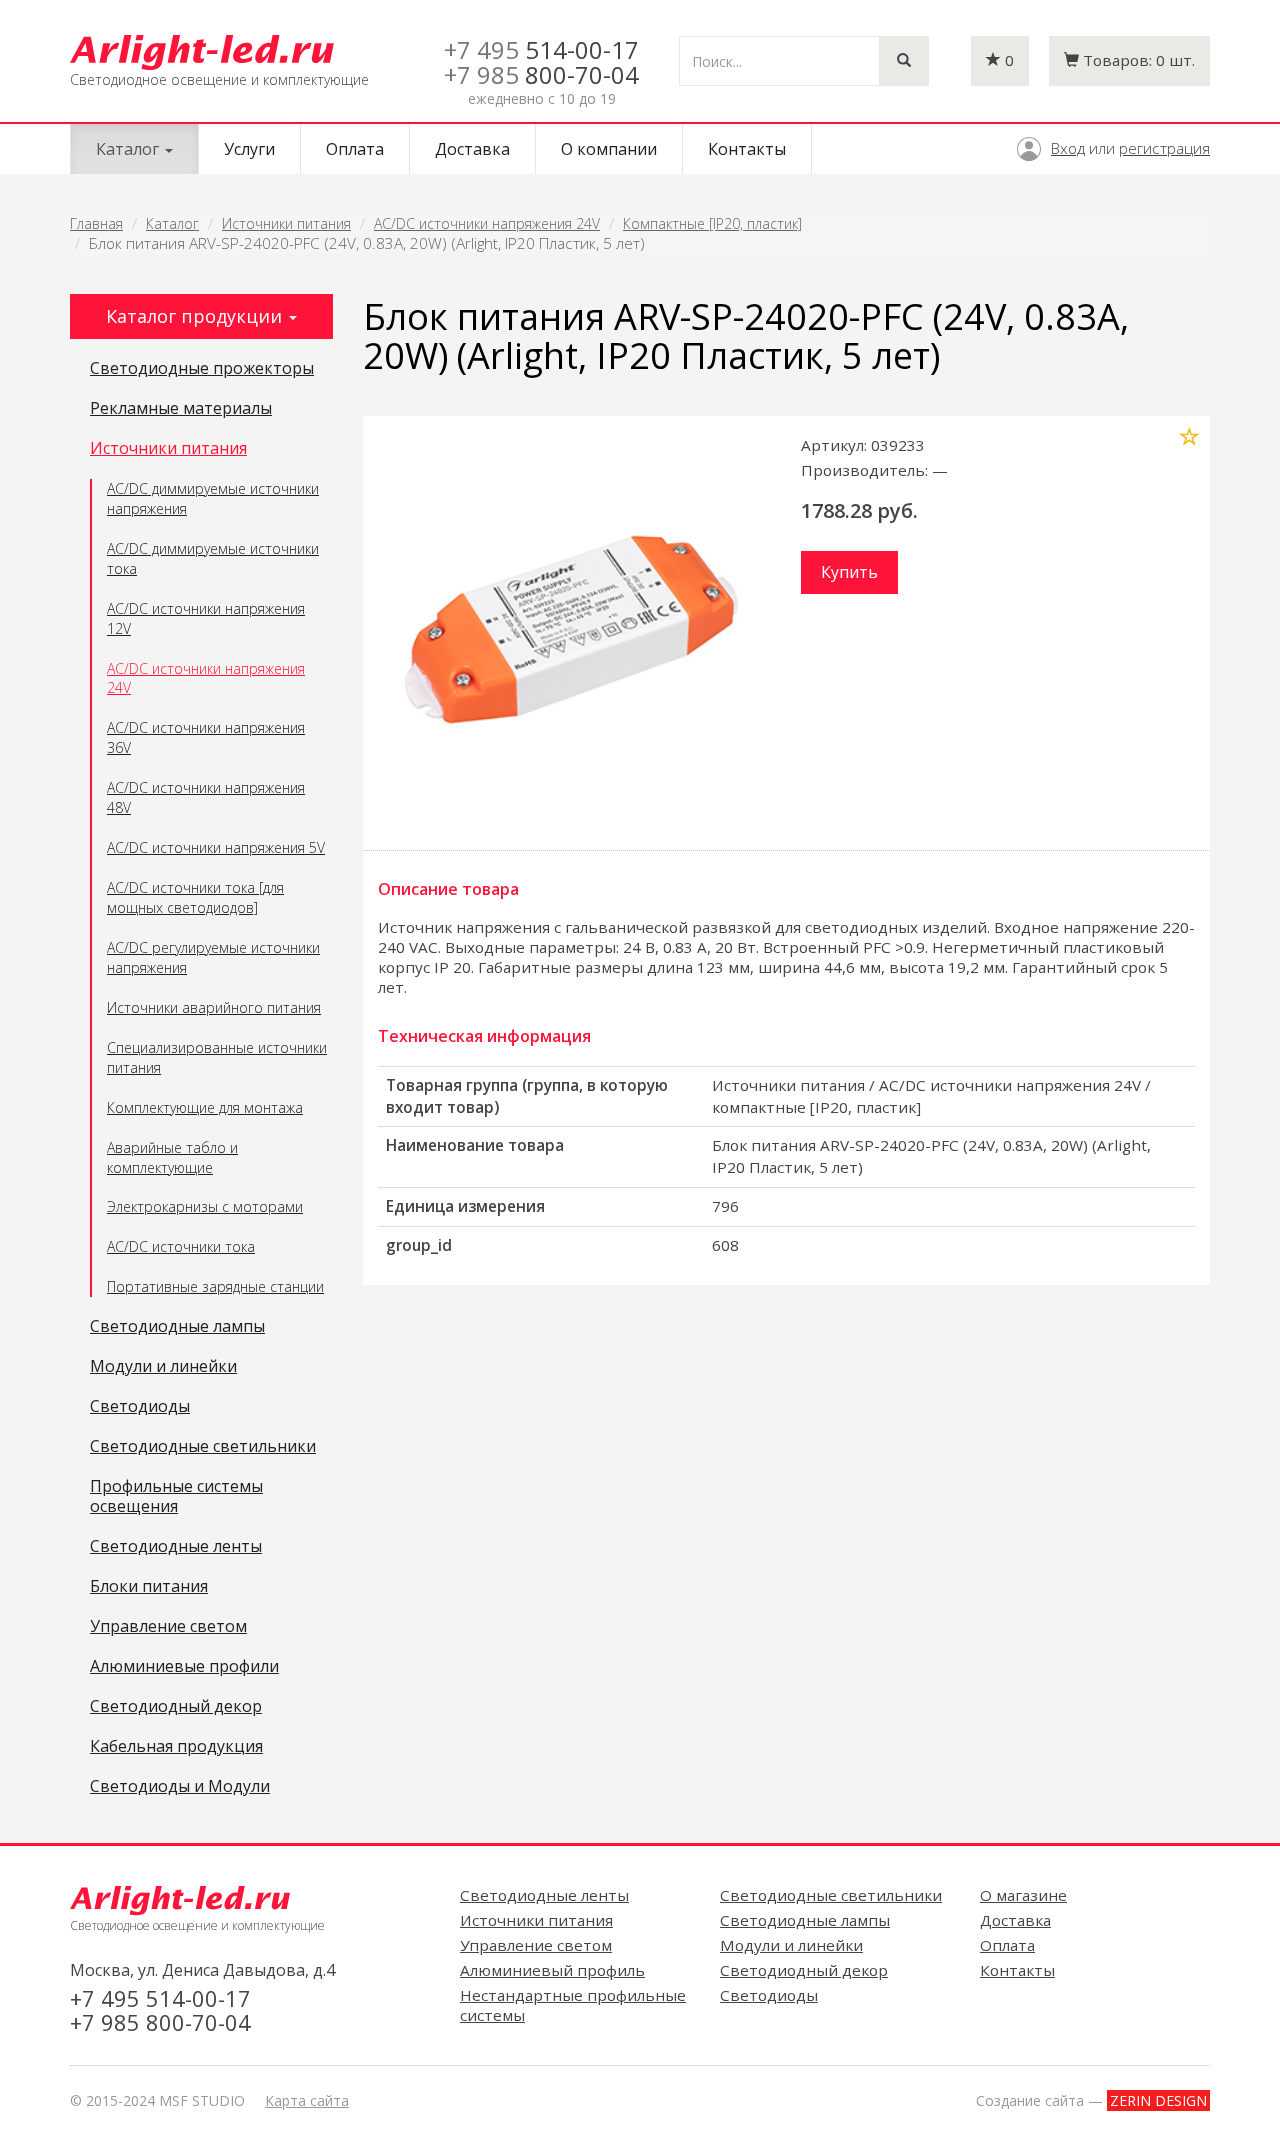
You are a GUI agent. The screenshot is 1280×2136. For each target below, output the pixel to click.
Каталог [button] (129, 149)
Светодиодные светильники (203, 1447)
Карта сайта (307, 2100)
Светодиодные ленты (176, 1547)
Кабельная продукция (176, 1747)
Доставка (472, 149)
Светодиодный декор (176, 1707)
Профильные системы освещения (176, 1497)
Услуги (249, 149)
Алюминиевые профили (184, 1667)
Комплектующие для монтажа (205, 1107)
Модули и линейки (163, 1367)
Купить (849, 572)
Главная (96, 223)
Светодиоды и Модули (180, 1787)
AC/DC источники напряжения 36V (206, 737)
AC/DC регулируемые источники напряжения (213, 957)
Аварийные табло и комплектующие (172, 1157)
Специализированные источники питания (217, 1057)
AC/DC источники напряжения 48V (206, 797)
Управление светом (168, 1627)
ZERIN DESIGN (1158, 2100)
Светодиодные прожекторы (202, 369)
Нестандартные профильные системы (573, 2005)
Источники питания (286, 223)
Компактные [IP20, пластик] (712, 223)
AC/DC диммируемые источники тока (213, 558)
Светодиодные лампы (177, 1327)
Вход (1068, 148)
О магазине (1023, 1895)
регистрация (1164, 148)
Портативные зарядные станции (215, 1286)
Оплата (355, 149)
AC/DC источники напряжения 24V (487, 223)
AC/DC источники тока (181, 1246)
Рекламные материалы (181, 409)
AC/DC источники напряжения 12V (206, 618)
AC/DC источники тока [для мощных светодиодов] (195, 897)
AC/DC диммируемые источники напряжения (213, 498)
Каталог (172, 223)
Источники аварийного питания (214, 1007)
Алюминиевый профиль (552, 1970)
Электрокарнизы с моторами (205, 1206)
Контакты (747, 149)
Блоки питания (149, 1587)
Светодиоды (140, 1407)
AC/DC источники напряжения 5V (216, 847)
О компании (609, 149)
